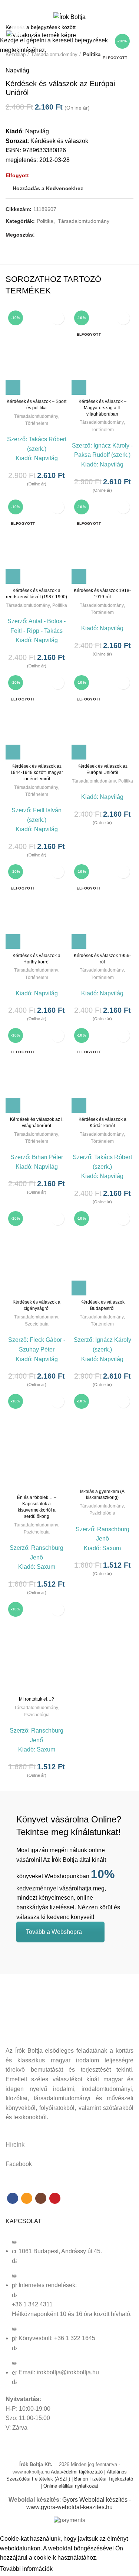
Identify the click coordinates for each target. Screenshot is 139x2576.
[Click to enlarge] (19, 29)
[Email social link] (65, 5)
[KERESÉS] (129, 27)
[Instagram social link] (74, 5)
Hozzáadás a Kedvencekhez (58, 318)
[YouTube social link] (82, 5)
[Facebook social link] (57, 5)
